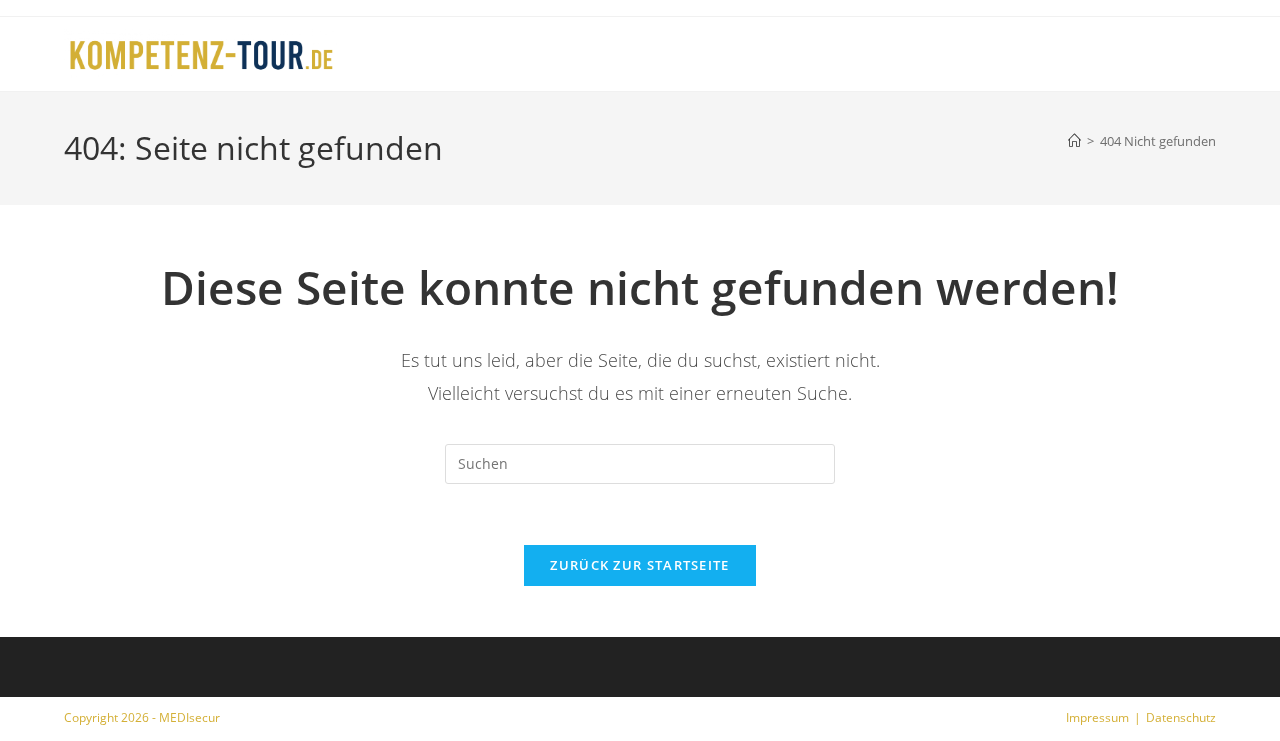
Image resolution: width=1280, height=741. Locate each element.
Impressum (1097, 717)
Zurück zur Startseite (639, 565)
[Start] (1074, 141)
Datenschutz (1181, 717)
